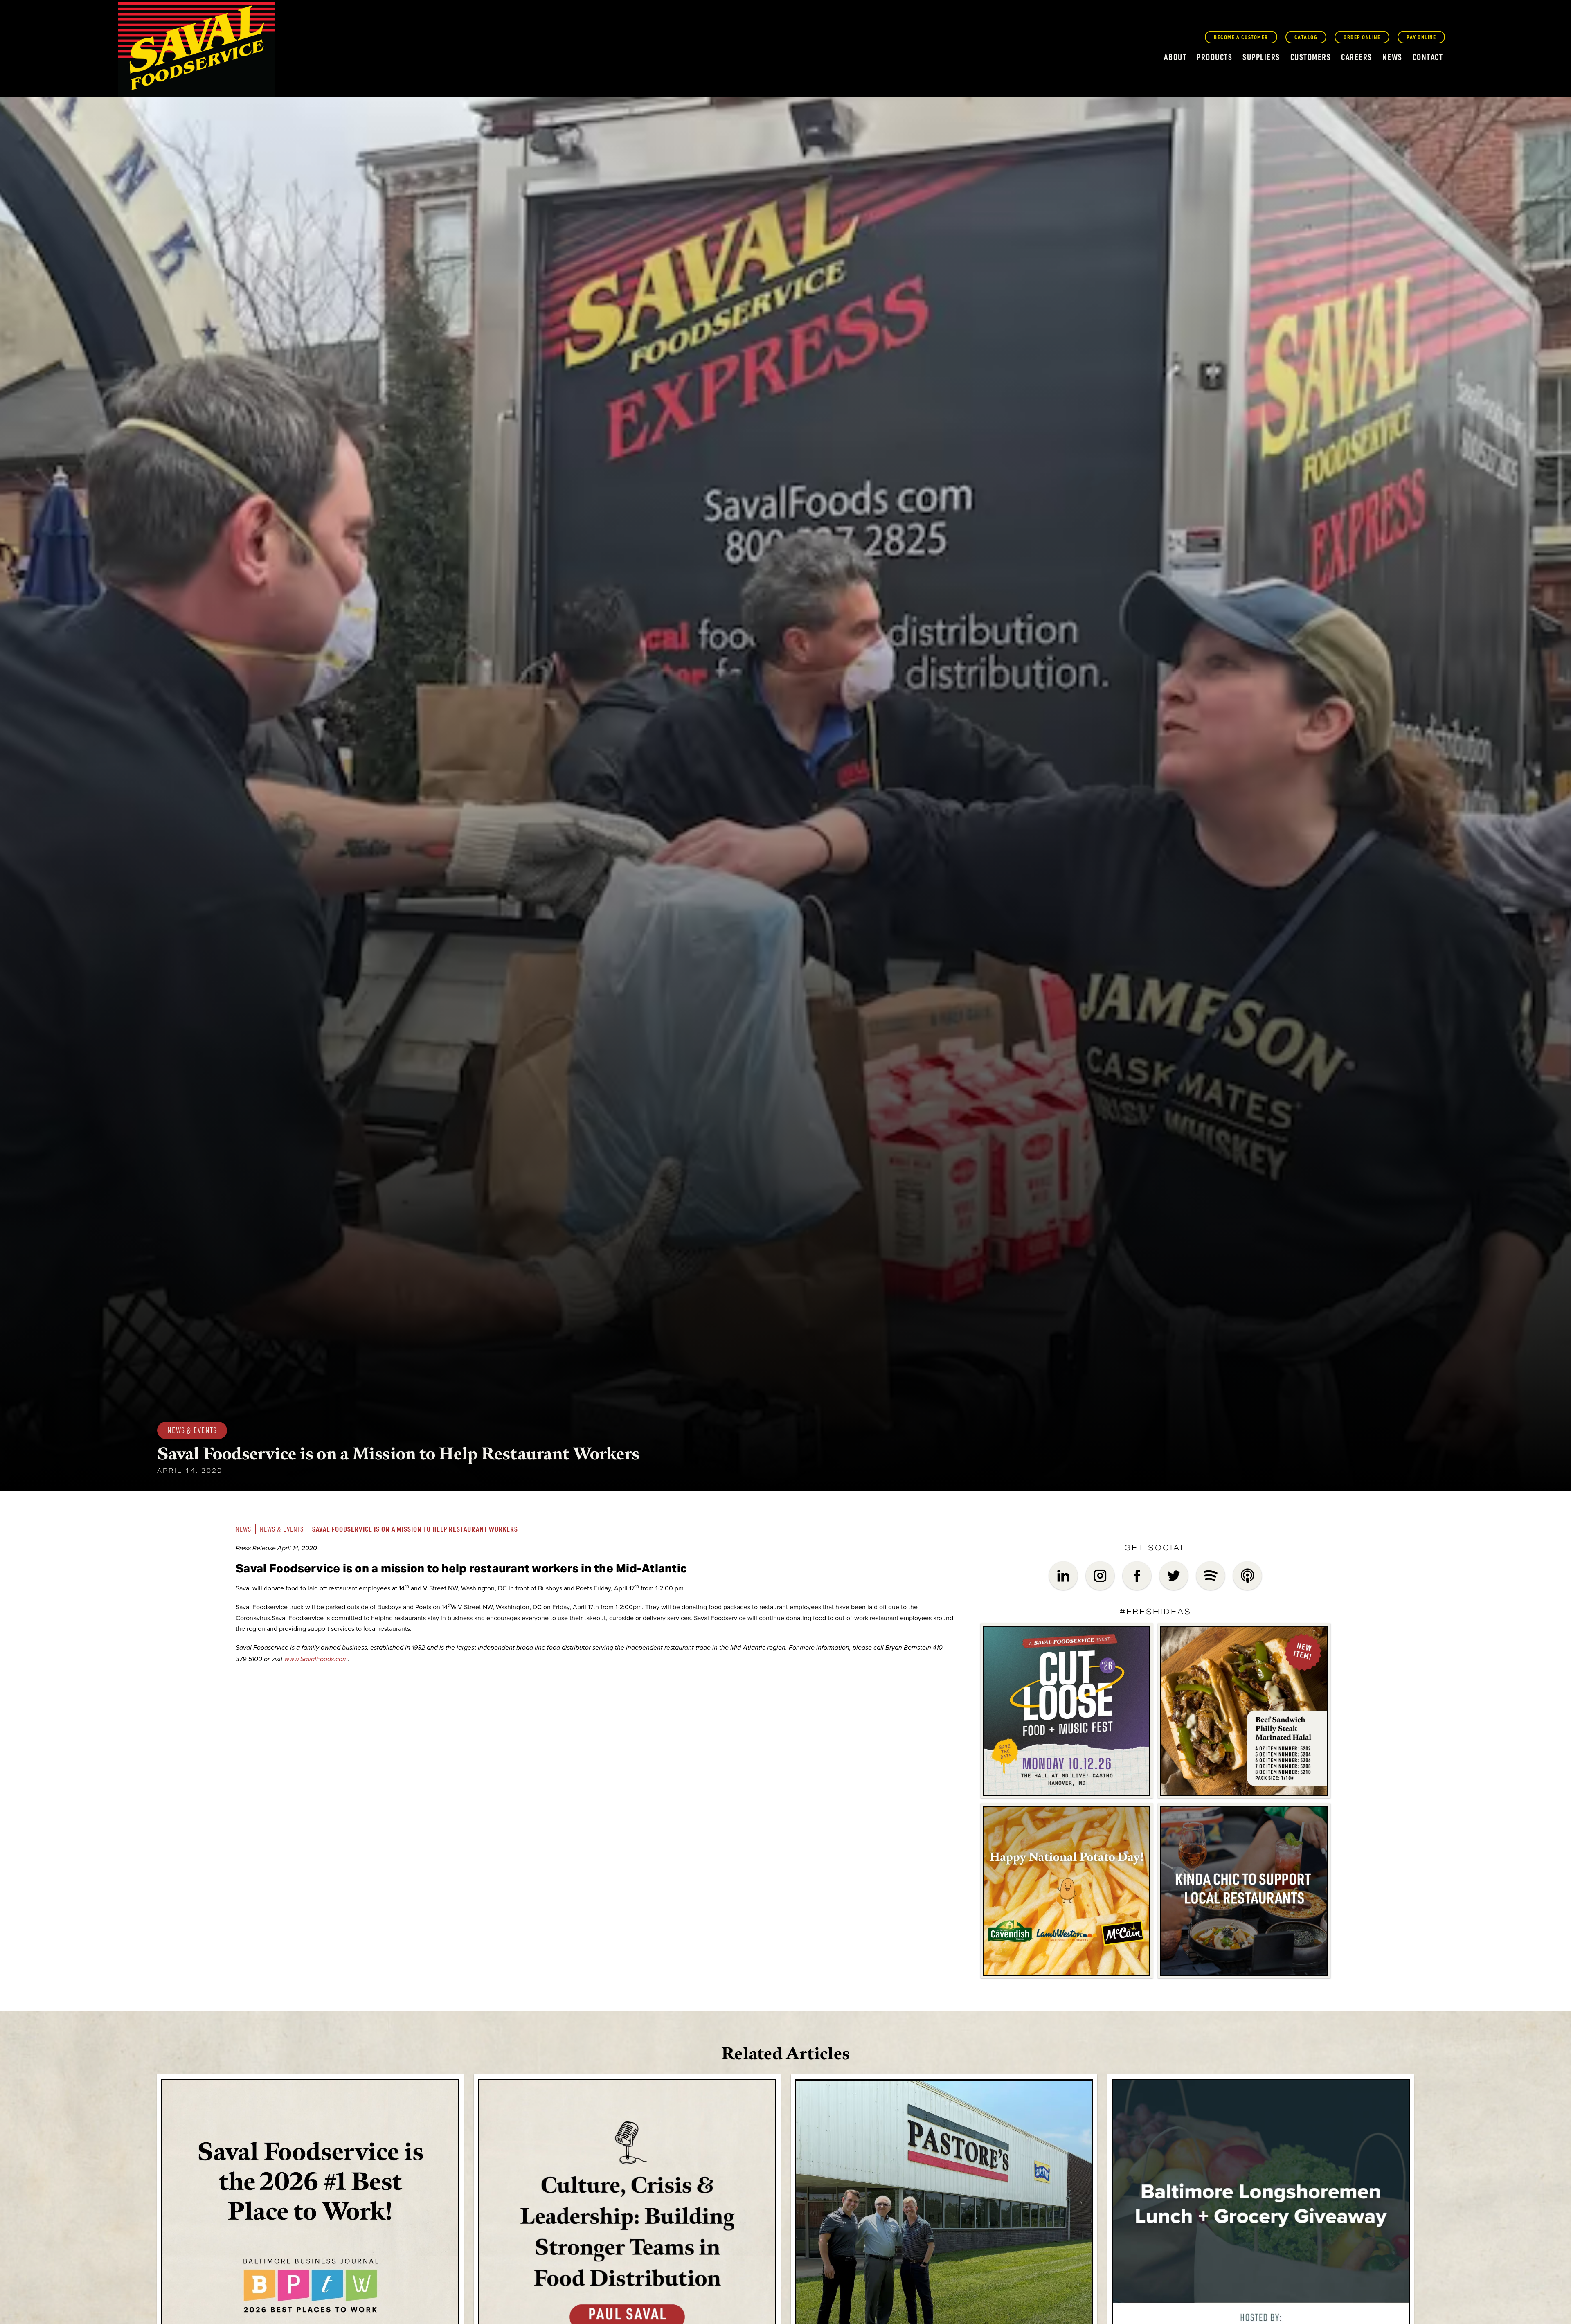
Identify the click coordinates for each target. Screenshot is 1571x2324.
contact (1428, 57)
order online (1362, 37)
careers (1357, 57)
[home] (196, 50)
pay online (1421, 37)
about (1175, 57)
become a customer (1241, 37)
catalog (1306, 37)
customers (1311, 57)
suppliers (1261, 57)
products (1214, 57)
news (1392, 57)
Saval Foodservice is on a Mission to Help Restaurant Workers (415, 1529)
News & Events (282, 1529)
